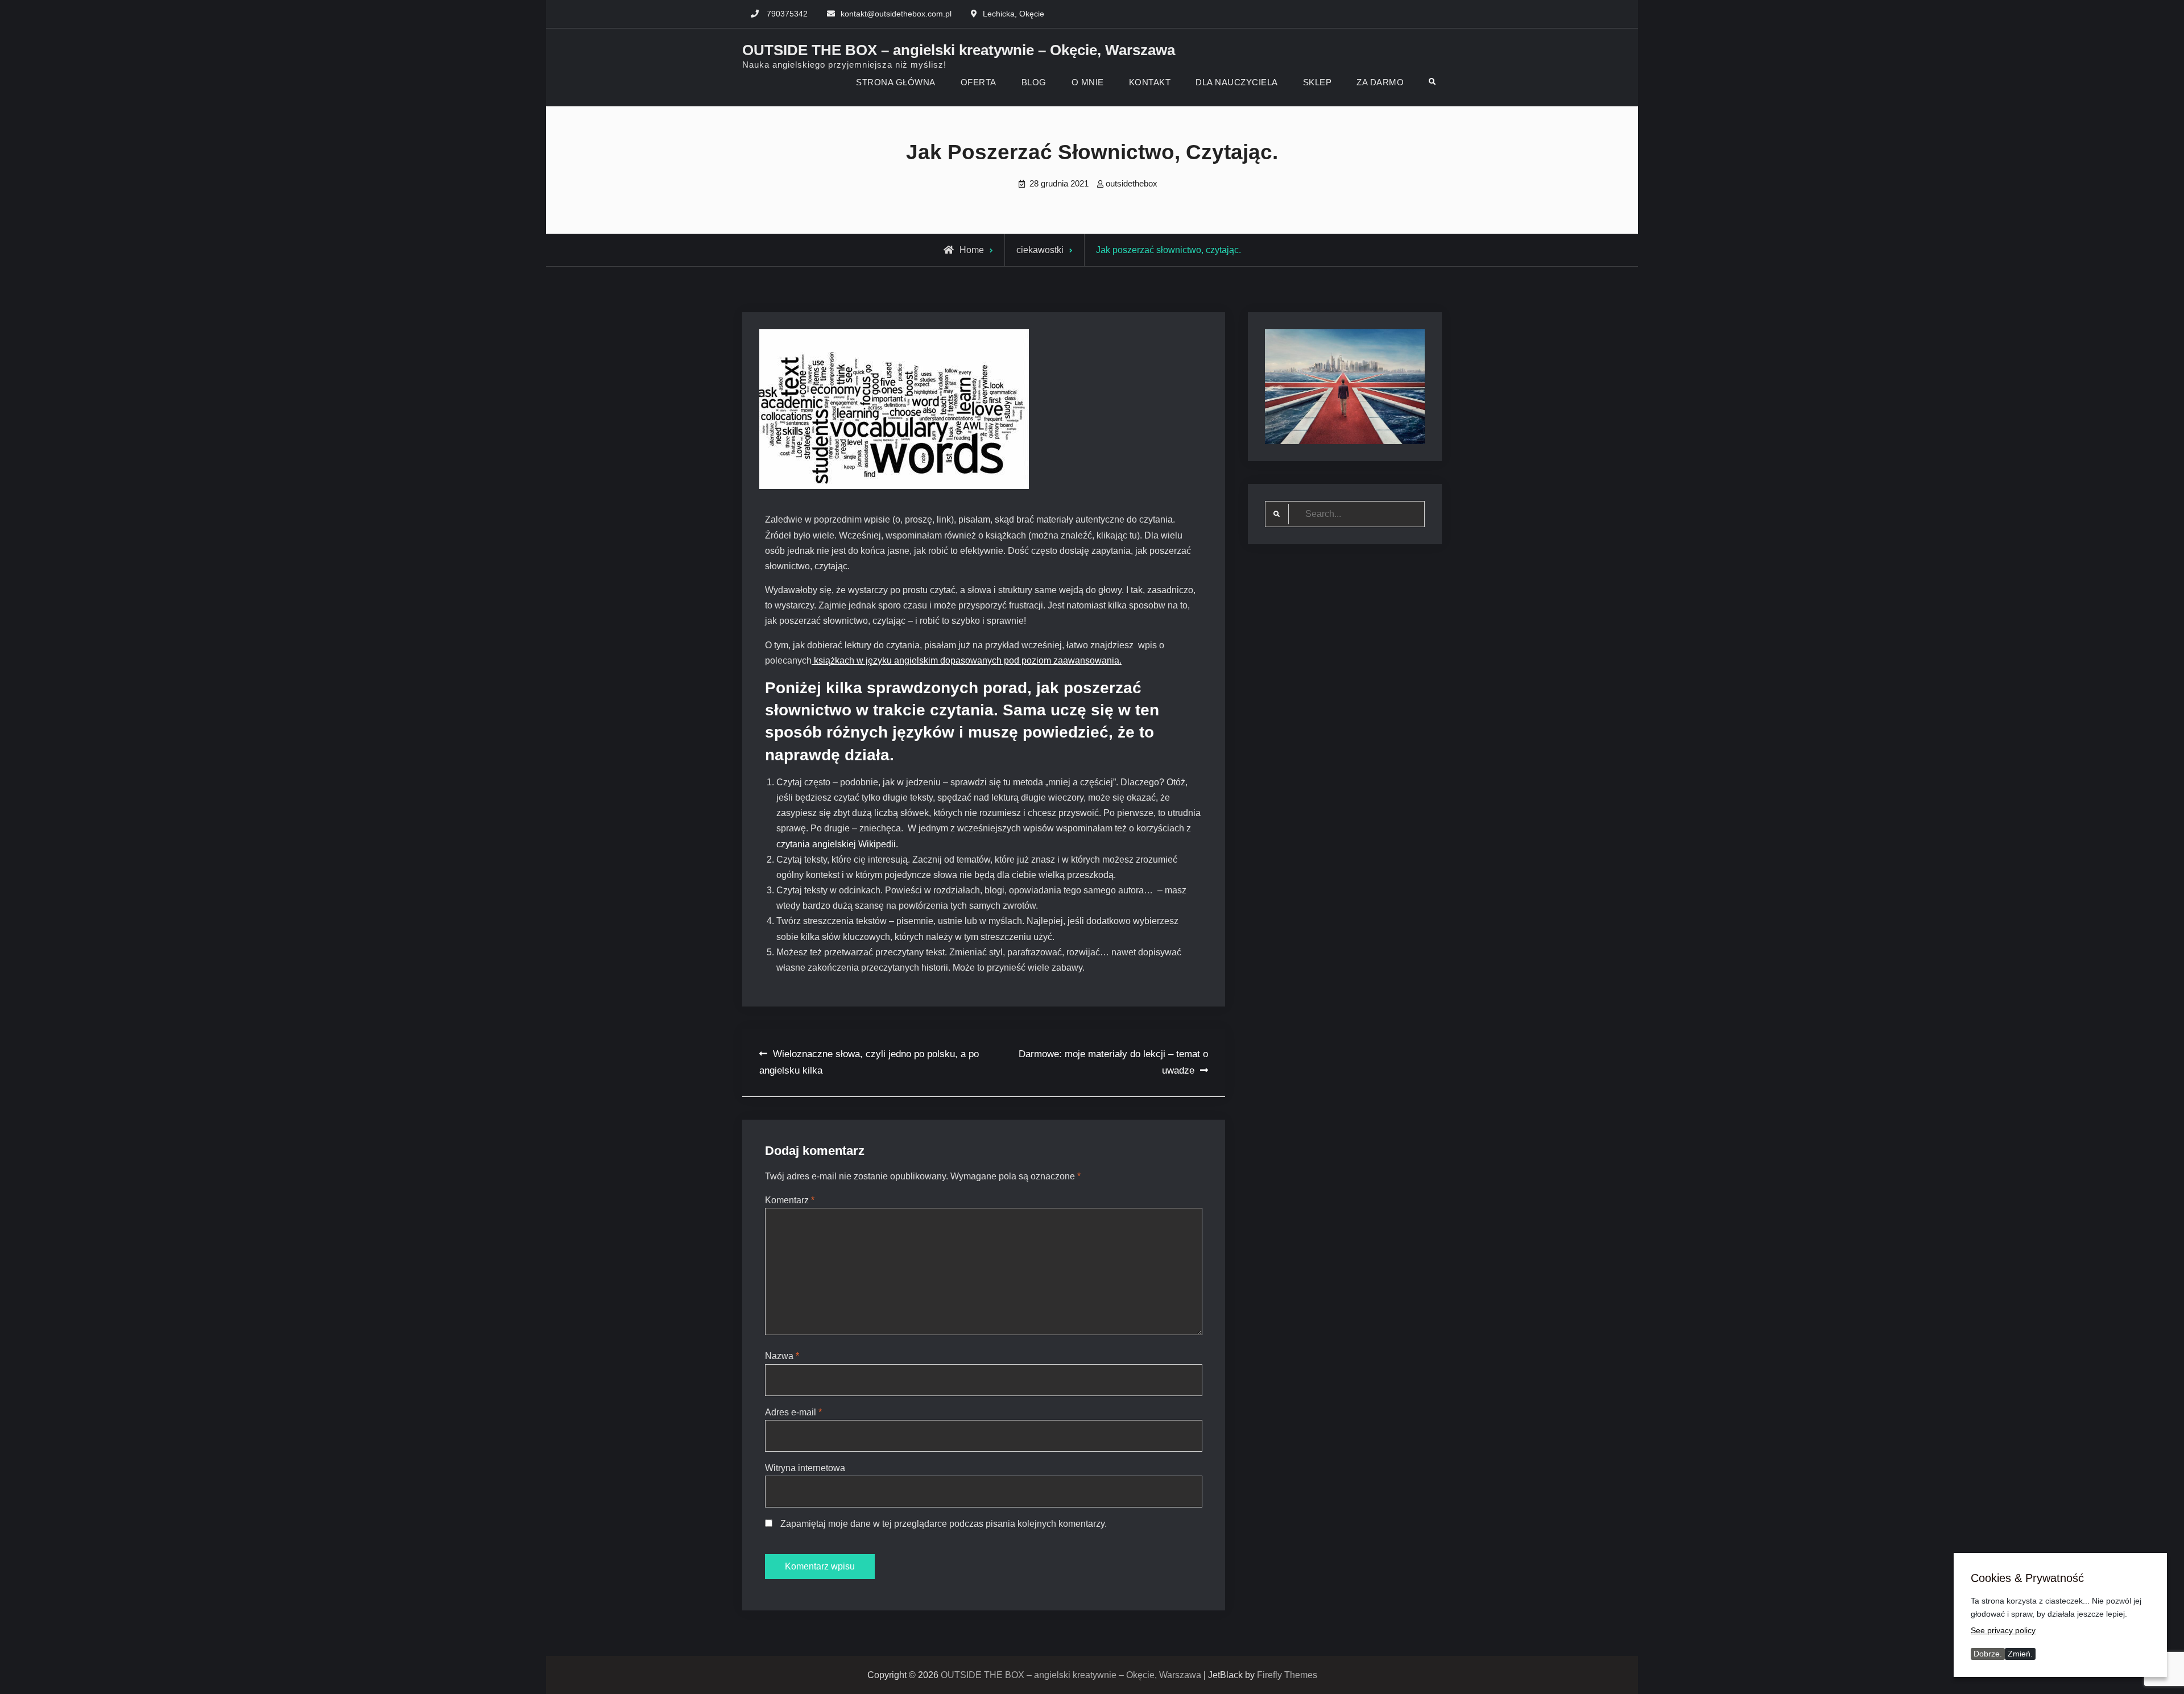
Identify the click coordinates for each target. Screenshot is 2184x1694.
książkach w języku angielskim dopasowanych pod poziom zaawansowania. (967, 660)
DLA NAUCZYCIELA (1237, 82)
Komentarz (790, 1200)
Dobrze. (1988, 1654)
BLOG (1034, 82)
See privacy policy (2003, 1630)
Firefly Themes (1287, 1675)
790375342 (787, 14)
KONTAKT (1150, 82)
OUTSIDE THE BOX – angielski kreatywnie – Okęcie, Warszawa (959, 50)
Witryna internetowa (805, 1468)
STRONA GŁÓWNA (896, 82)
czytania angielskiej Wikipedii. (838, 844)
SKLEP (1318, 82)
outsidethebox (1132, 183)
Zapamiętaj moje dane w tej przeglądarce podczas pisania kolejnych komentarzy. (944, 1524)
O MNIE (1088, 82)
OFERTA (979, 82)
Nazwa (782, 1356)
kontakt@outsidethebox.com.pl (896, 14)
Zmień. (2020, 1654)
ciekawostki (1040, 250)
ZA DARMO (1380, 82)
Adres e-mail (793, 1412)
